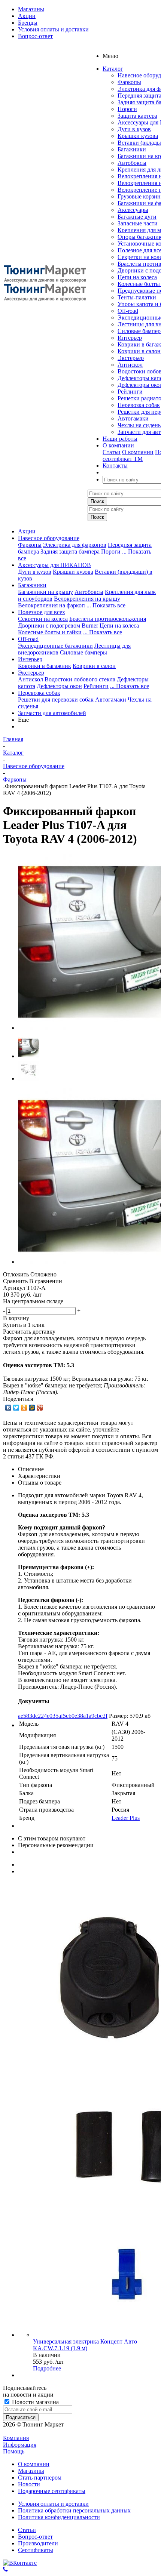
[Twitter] (16, 1408)
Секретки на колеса (43, 619)
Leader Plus (126, 1818)
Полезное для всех (42, 612)
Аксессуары (133, 210)
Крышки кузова (138, 136)
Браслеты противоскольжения (108, 619)
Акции (27, 531)
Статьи (112, 452)
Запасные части (138, 223)
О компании (138, 452)
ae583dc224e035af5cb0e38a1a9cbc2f (63, 1716)
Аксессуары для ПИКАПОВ (54, 565)
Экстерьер (131, 358)
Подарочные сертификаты (52, 2491)
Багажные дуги (137, 217)
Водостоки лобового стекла (80, 679)
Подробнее (47, 2368)
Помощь (14, 2451)
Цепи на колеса (137, 277)
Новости (29, 2484)
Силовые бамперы (83, 652)
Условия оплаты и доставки (53, 2504)
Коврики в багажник (45, 666)
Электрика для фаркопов (75, 545)
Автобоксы (132, 163)
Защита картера (137, 116)
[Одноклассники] (24, 1408)
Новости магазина (35, 2402)
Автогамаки (133, 418)
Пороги (127, 109)
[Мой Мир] (32, 1408)
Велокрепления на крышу (87, 599)
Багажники (132, 149)
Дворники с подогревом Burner (58, 625)
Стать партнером (40, 2478)
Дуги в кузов (134, 129)
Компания (16, 2438)
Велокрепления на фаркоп (51, 605)
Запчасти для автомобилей (52, 713)
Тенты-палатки (137, 297)
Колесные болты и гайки (50, 632)
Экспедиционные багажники (55, 646)
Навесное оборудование (49, 538)
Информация (20, 2445)
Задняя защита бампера (70, 551)
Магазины (31, 2471)
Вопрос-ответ (35, 2537)
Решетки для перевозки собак (56, 700)
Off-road (128, 311)
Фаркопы (129, 82)
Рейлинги (130, 392)
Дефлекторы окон (59, 686)
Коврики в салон (139, 351)
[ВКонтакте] (8, 1408)
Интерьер (130, 338)
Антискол (130, 365)
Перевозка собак (139, 405)
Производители (38, 2543)
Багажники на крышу (45, 592)
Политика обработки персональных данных (74, 2510)
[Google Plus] (40, 1408)
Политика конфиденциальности (59, 2517)
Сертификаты (36, 2550)
